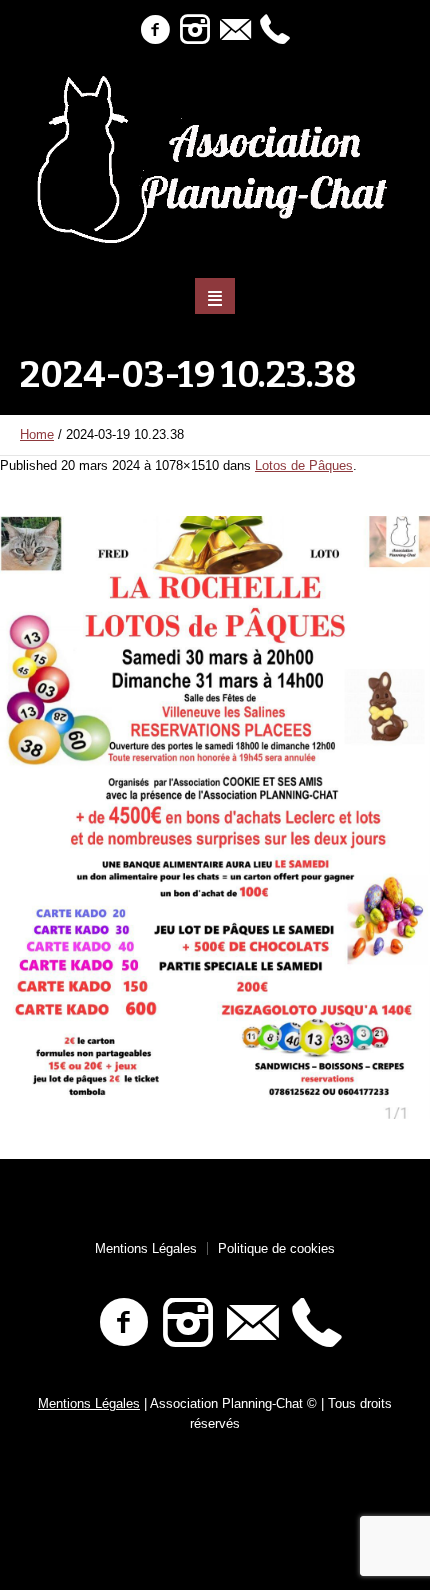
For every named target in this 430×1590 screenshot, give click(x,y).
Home (37, 434)
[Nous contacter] (235, 30)
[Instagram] (195, 30)
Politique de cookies (276, 1248)
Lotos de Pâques (304, 465)
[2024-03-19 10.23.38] (215, 817)
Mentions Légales (146, 1248)
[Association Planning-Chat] (215, 159)
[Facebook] (155, 30)
